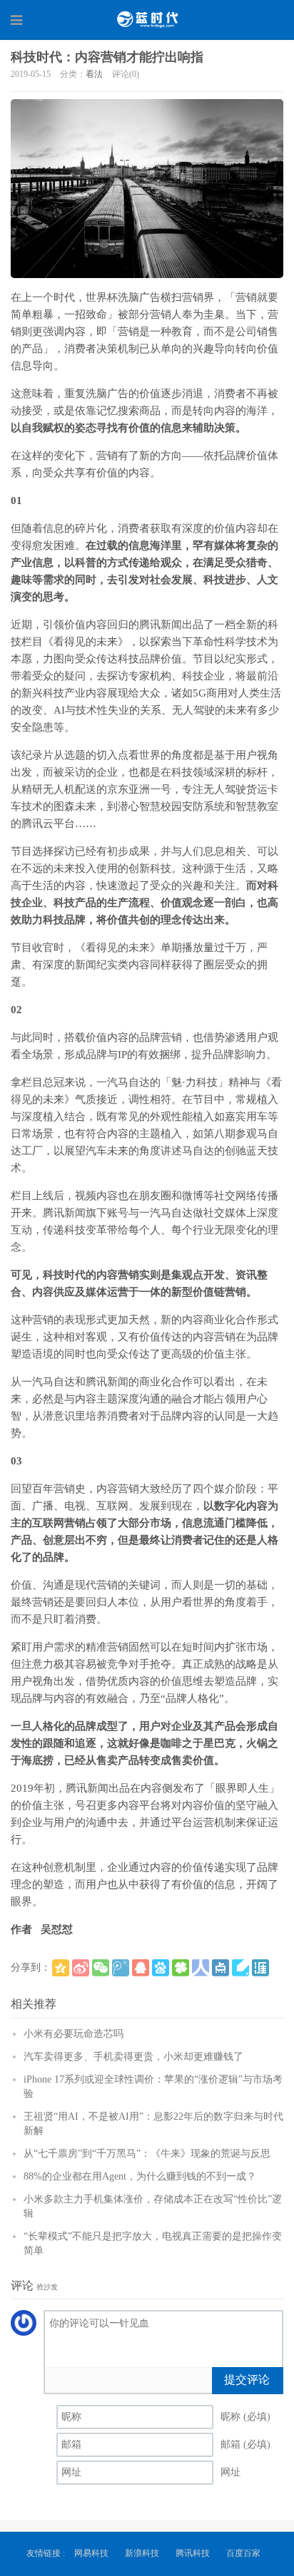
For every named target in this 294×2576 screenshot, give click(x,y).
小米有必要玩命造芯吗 (73, 2034)
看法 (94, 74)
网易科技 (91, 2553)
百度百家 (243, 2553)
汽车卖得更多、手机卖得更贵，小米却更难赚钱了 (133, 2057)
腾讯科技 (193, 2553)
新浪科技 (142, 2553)
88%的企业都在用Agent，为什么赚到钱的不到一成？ (140, 2176)
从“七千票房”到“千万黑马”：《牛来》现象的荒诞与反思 (147, 2154)
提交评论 (247, 2380)
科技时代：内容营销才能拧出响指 (107, 57)
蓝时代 (147, 19)
